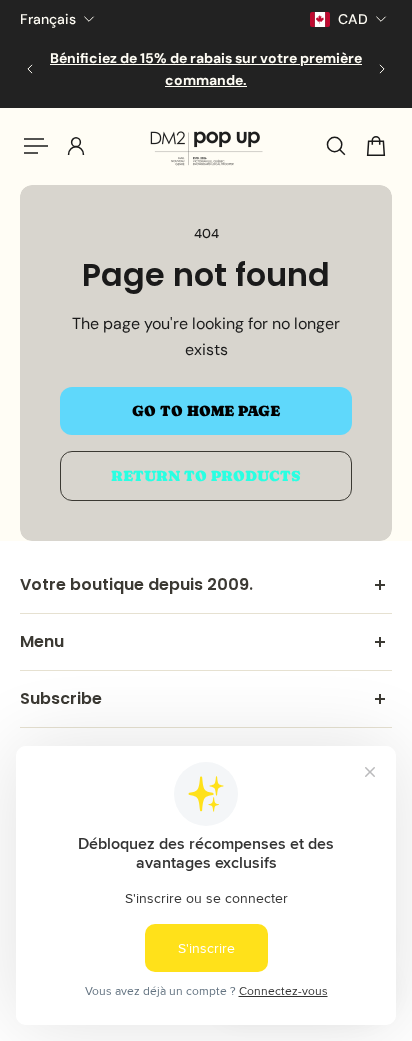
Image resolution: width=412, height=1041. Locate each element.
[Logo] (206, 146)
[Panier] (376, 146)
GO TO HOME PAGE (206, 411)
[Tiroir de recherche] (336, 146)
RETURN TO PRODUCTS (206, 476)
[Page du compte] (76, 146)
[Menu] (36, 146)
